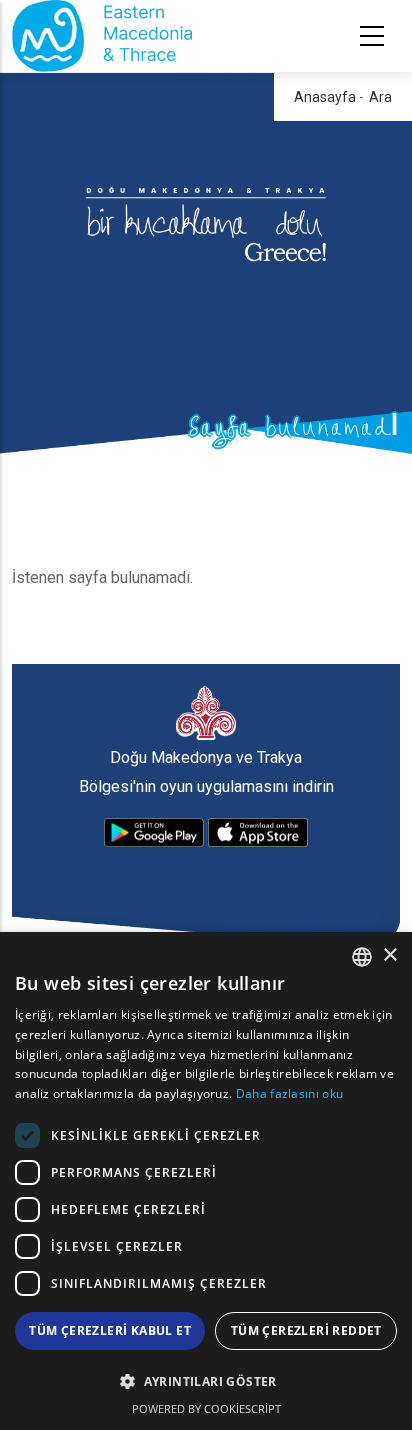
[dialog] (206, 1181)
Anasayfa (325, 97)
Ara (380, 97)
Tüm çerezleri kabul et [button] (110, 1330)
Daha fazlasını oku (289, 1093)
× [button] (389, 955)
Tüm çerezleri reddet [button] (306, 1330)
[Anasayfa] (102, 36)
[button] (206, 1382)
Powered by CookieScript (206, 1408)
